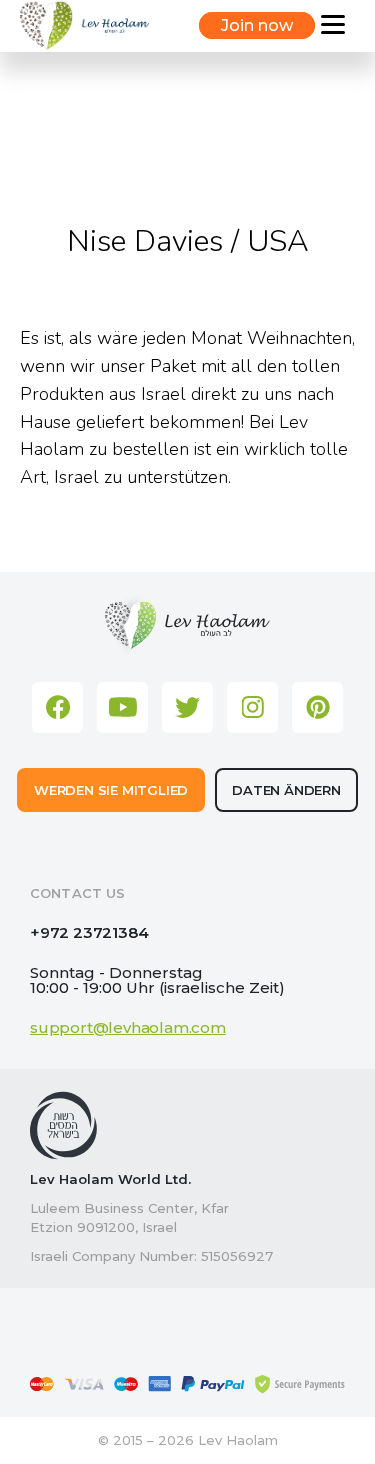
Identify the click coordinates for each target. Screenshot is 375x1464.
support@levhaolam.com (128, 1027)
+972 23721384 (89, 932)
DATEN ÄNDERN (286, 790)
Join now (257, 25)
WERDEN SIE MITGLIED (111, 790)
